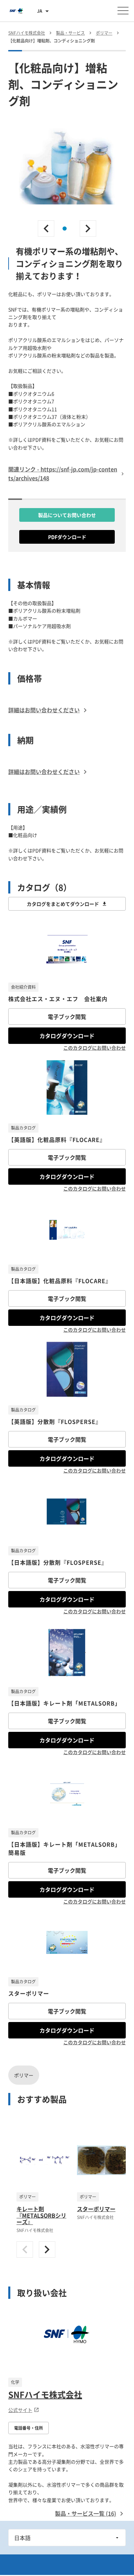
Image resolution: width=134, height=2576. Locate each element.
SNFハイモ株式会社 (45, 2394)
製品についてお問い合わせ (67, 515)
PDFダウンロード (67, 537)
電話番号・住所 (29, 2428)
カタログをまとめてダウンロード (63, 904)
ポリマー (24, 2075)
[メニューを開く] (123, 11)
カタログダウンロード (67, 1036)
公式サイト (20, 2410)
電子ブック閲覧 (67, 1016)
